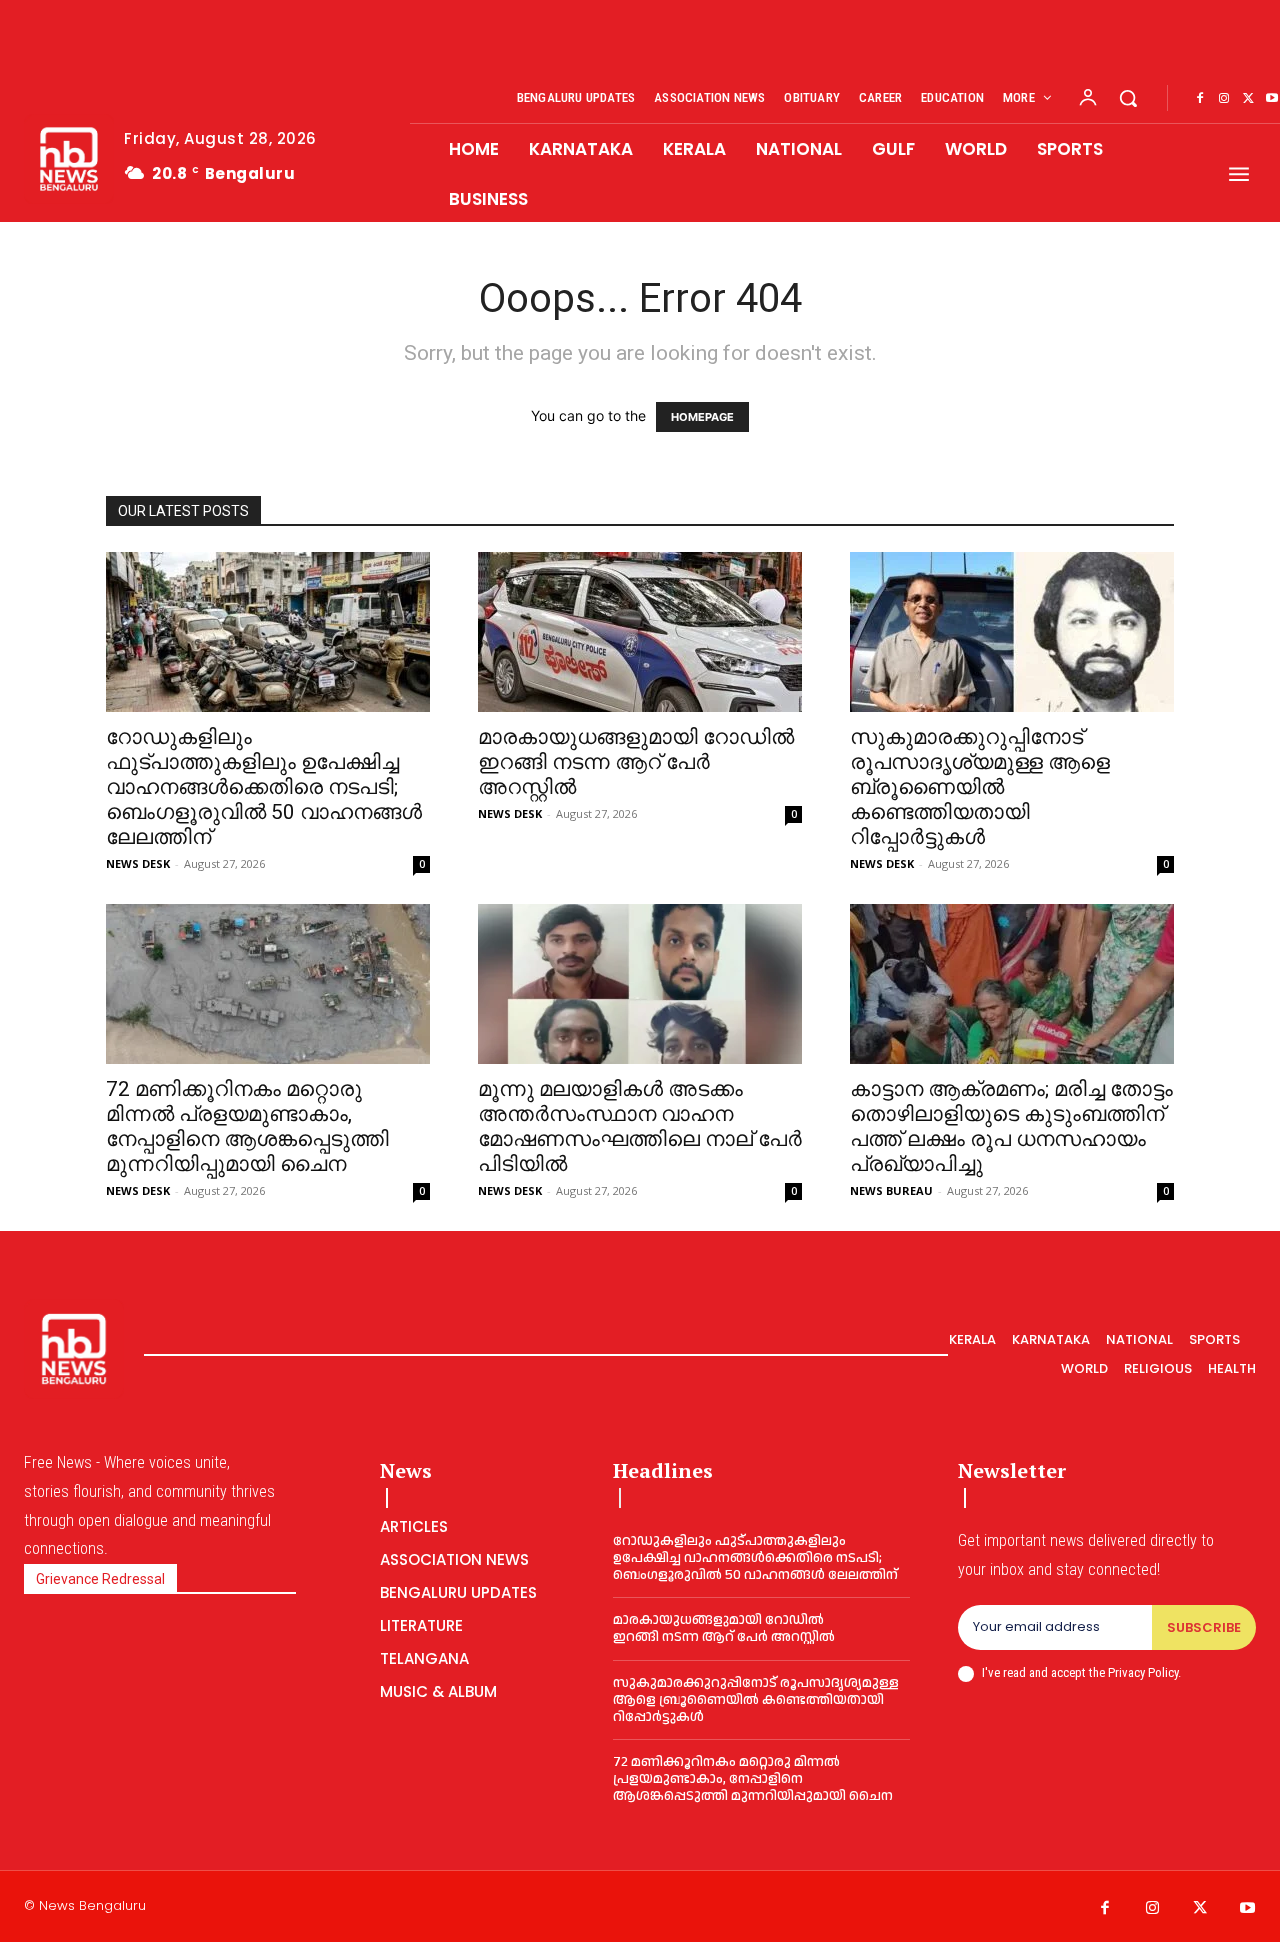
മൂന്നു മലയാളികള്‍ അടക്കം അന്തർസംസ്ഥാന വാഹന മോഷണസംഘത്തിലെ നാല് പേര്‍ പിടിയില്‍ (640, 1126)
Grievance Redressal (100, 1579)
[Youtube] (1248, 1909)
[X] (1248, 99)
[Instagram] (1224, 99)
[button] (1128, 98)
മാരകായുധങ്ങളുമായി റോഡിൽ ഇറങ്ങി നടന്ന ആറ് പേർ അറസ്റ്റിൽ (636, 762)
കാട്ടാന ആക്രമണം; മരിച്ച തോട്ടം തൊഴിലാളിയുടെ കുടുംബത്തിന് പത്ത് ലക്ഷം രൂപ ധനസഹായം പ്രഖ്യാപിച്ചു (1011, 1126)
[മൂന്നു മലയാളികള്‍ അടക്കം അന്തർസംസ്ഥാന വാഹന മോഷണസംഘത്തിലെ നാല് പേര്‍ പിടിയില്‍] (640, 984)
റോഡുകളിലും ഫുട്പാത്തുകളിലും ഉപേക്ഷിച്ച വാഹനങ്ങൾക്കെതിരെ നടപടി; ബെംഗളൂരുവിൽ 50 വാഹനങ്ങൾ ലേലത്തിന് (264, 787)
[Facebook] (1200, 99)
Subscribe (1204, 1627)
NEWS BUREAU (891, 1190)
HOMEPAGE (702, 417)
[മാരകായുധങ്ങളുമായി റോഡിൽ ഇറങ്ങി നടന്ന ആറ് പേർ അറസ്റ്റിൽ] (640, 632)
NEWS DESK (138, 863)
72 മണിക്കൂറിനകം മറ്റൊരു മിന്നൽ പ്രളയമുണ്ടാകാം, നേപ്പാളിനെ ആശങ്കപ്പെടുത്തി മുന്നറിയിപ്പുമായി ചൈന (247, 1126)
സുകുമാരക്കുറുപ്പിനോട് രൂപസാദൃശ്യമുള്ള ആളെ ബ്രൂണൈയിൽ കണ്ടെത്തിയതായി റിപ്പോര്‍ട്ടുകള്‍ (980, 787)
